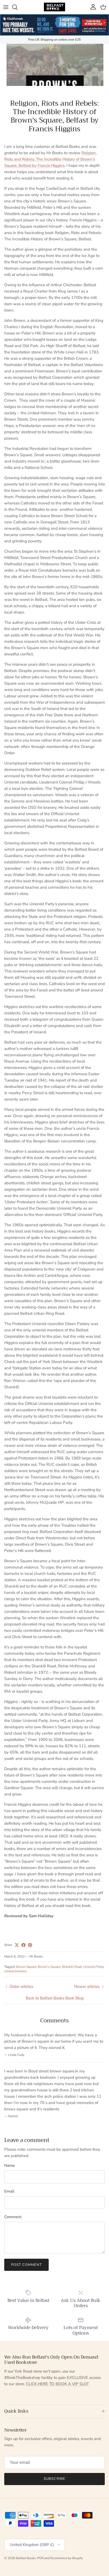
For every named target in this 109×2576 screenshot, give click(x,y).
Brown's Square (49, 1967)
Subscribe (54, 2479)
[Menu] (6, 7)
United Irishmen (15, 1971)
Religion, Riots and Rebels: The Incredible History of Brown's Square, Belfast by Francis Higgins (50, 159)
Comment (13, 2217)
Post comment (26, 2265)
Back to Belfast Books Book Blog (55, 1998)
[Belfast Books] (54, 7)
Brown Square (26, 1967)
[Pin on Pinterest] (30, 1945)
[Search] (17, 7)
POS (40, 2558)
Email (9, 2191)
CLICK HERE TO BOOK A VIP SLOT (57, 2384)
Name (10, 2165)
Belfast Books (26, 2558)
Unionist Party (93, 1967)
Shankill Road (72, 1967)
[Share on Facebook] (23, 1945)
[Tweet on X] (17, 1945)
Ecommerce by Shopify (67, 2558)
